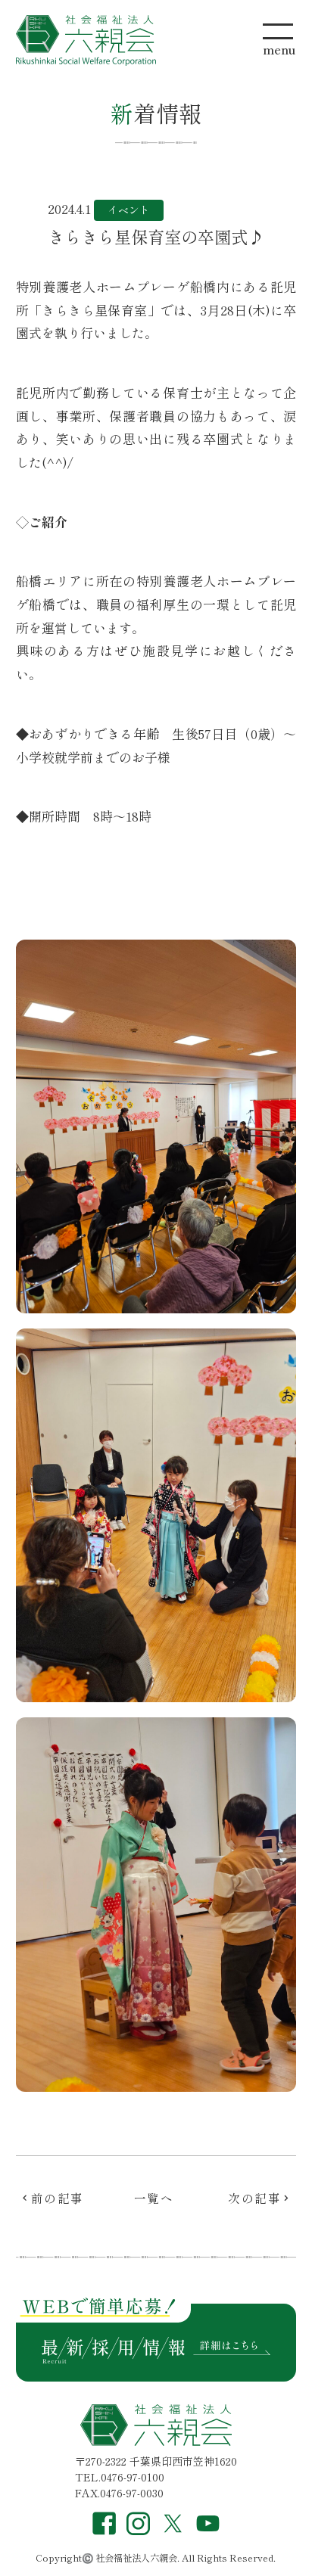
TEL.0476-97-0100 (120, 2477)
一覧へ (154, 2198)
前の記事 (58, 2198)
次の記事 (254, 2198)
